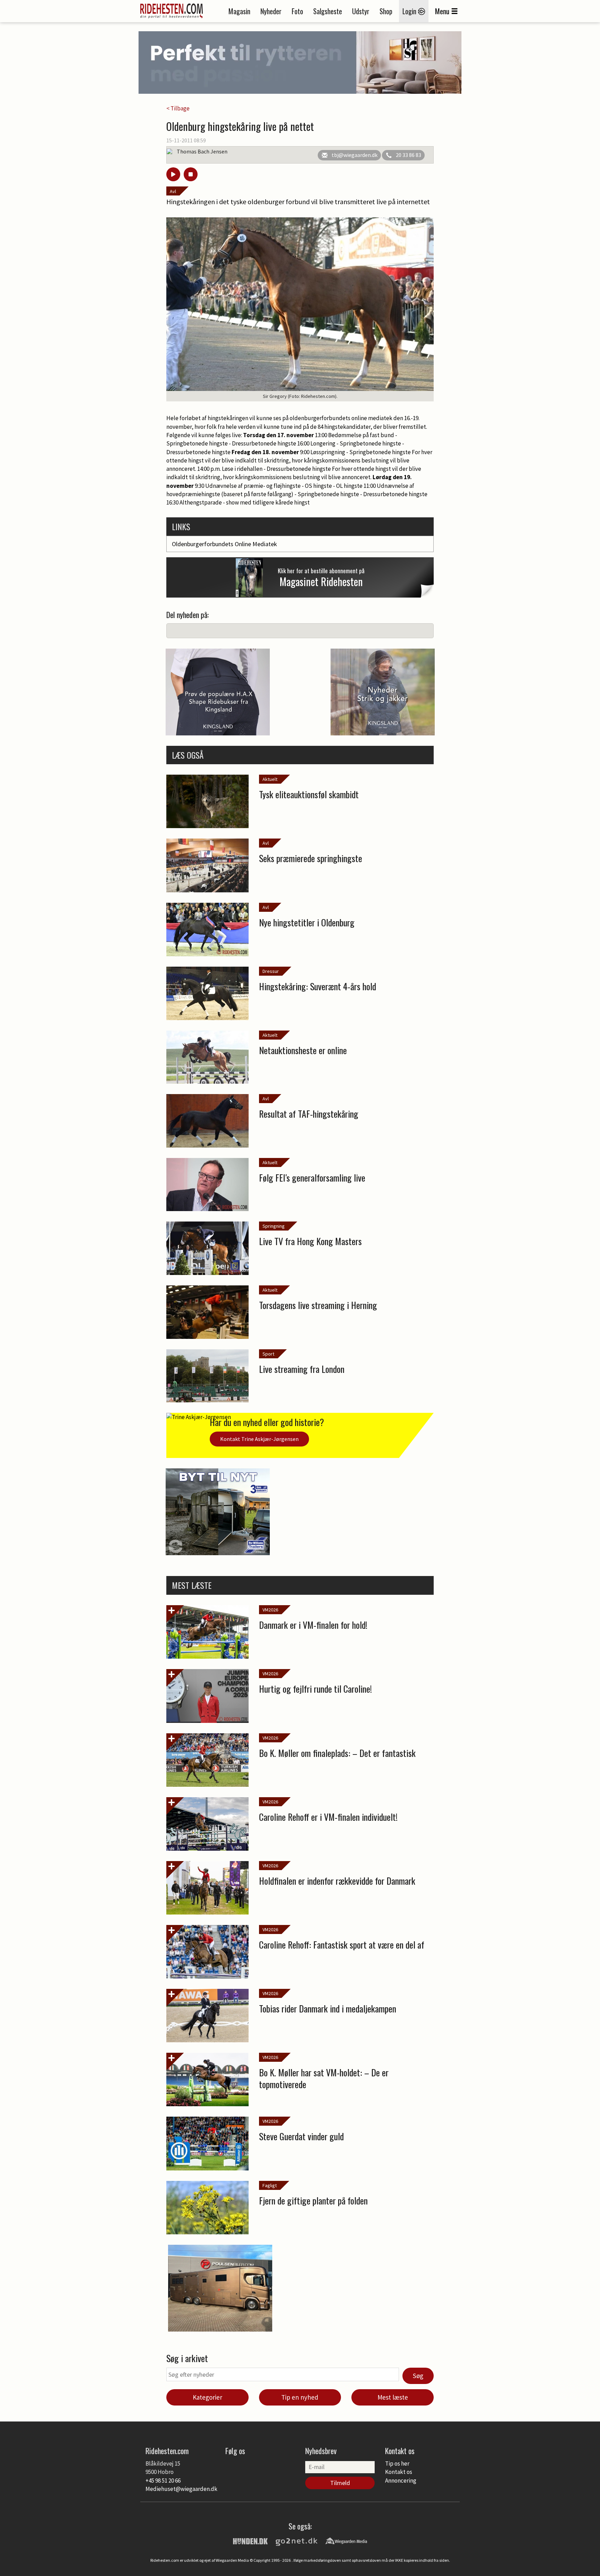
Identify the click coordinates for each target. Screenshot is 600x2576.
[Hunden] (250, 2541)
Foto (297, 11)
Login (410, 11)
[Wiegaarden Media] (346, 2541)
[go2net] (297, 2541)
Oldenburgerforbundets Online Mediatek (224, 544)
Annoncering (401, 2481)
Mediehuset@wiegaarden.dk (181, 2489)
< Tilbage (178, 108)
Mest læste (393, 2397)
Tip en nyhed (300, 2397)
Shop (386, 11)
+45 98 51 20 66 (163, 2481)
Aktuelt (270, 779)
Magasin (239, 11)
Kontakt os (399, 2472)
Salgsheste (328, 11)
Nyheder (271, 11)
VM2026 (270, 1610)
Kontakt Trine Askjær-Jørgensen (259, 1439)
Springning (274, 1226)
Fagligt (270, 2185)
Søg (418, 2376)
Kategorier (207, 2397)
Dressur (271, 971)
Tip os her (397, 2464)
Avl (173, 191)
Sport (268, 1354)
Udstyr (361, 11)
